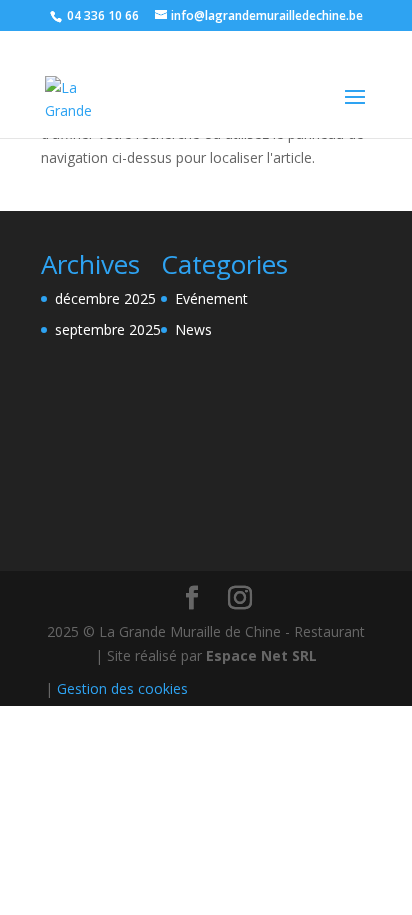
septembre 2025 (108, 329)
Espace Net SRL (261, 655)
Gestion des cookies (122, 688)
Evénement (211, 298)
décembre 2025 (105, 298)
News (193, 329)
